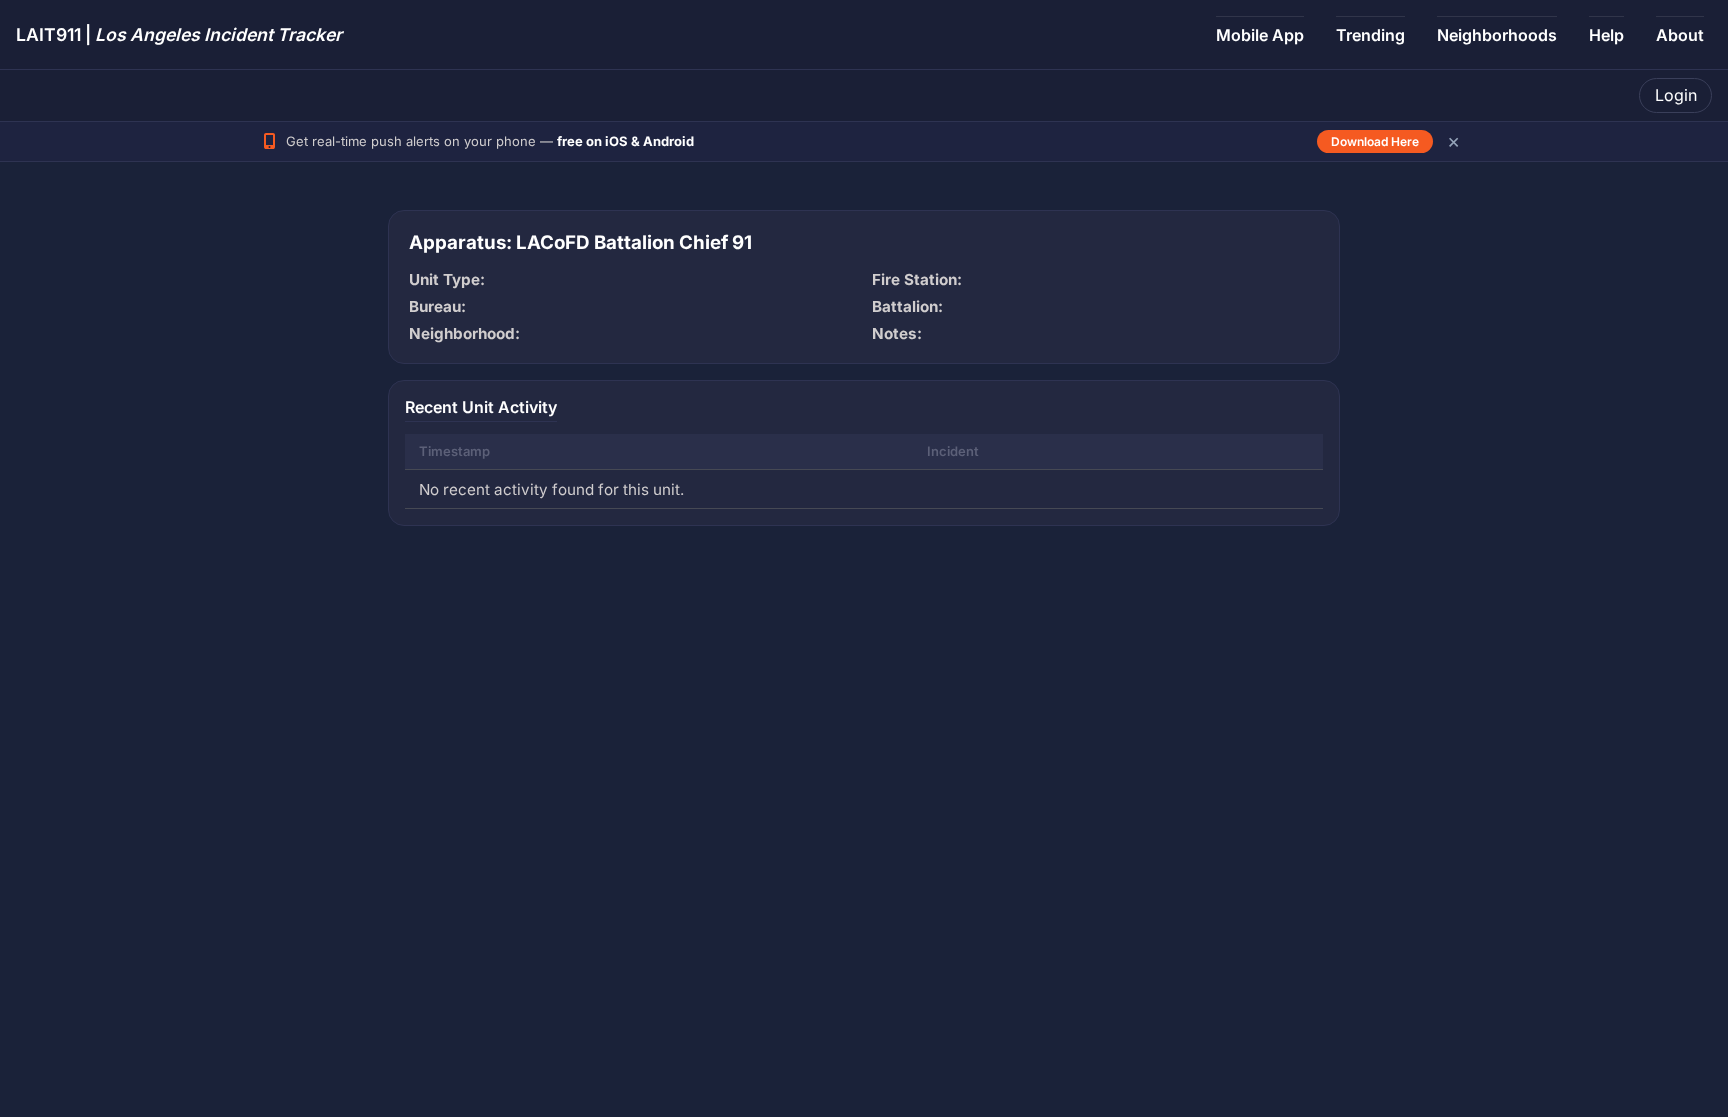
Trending (1370, 35)
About (1680, 35)
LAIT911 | (179, 34)
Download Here (1375, 141)
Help (1606, 35)
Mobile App (1260, 35)
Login (1676, 95)
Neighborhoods (1497, 35)
